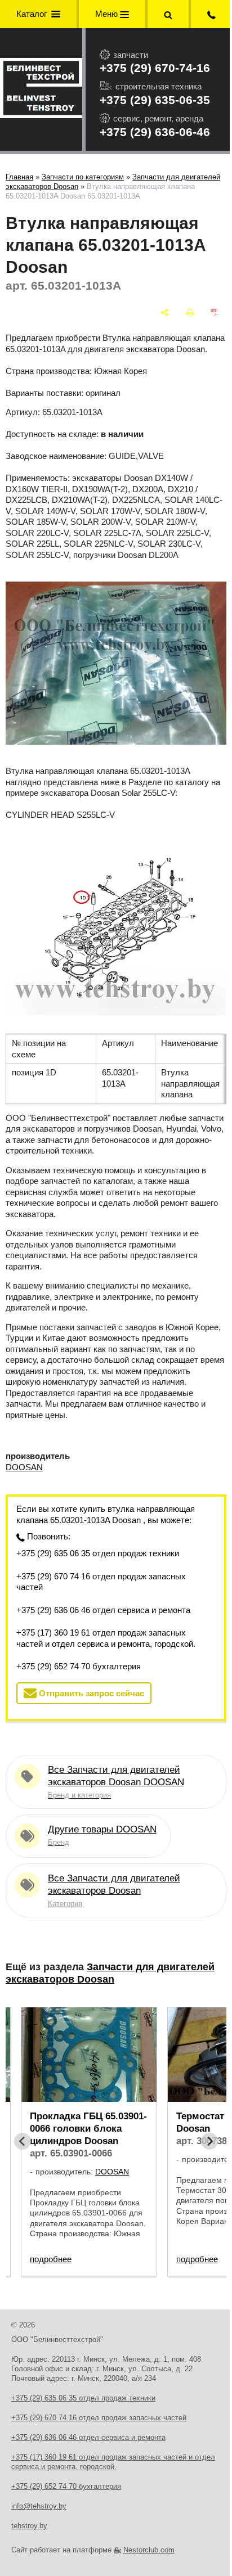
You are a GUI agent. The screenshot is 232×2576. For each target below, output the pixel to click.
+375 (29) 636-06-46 (155, 132)
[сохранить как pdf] (215, 312)
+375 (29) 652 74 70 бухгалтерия (79, 1666)
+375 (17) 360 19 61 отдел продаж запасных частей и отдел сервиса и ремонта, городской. (106, 1638)
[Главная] (41, 89)
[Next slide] (209, 2141)
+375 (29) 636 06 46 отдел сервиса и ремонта (103, 1610)
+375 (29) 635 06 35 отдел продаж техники (98, 1553)
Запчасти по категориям (83, 177)
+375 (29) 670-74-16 (155, 68)
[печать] (190, 312)
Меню (108, 14)
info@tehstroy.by (39, 2506)
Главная (19, 177)
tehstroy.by (29, 2526)
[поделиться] (165, 312)
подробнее (51, 2259)
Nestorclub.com (149, 2550)
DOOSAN (24, 1467)
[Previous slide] (23, 2141)
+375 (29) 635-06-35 (155, 100)
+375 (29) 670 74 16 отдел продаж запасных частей (101, 1582)
